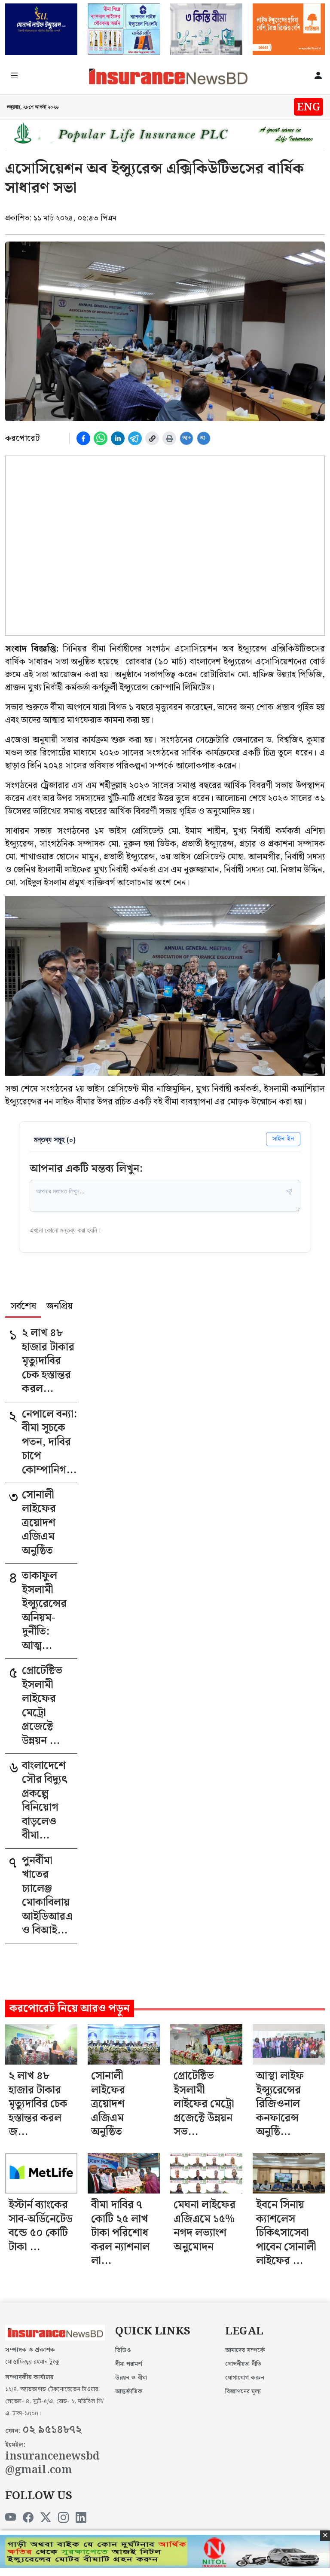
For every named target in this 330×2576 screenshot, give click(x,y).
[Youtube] (11, 2518)
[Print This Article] (169, 438)
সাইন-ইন (283, 1139)
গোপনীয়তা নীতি (243, 2364)
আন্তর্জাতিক (129, 2392)
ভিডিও (123, 2350)
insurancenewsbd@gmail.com (52, 2464)
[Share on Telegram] (135, 438)
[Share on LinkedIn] (118, 438)
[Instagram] (63, 2518)
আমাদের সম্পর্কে (245, 2350)
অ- (204, 438)
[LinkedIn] (81, 2518)
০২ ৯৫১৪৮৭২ (52, 2430)
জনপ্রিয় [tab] (60, 1307)
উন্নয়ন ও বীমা (131, 2378)
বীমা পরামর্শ (129, 2364)
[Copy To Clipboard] (152, 438)
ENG (309, 107)
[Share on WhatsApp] (101, 438)
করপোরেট (22, 438)
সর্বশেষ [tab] (23, 1307)
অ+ (187, 438)
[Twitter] (46, 2518)
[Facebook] (28, 2518)
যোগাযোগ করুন (245, 2378)
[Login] (318, 76)
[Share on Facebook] (83, 438)
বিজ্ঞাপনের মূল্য (243, 2392)
